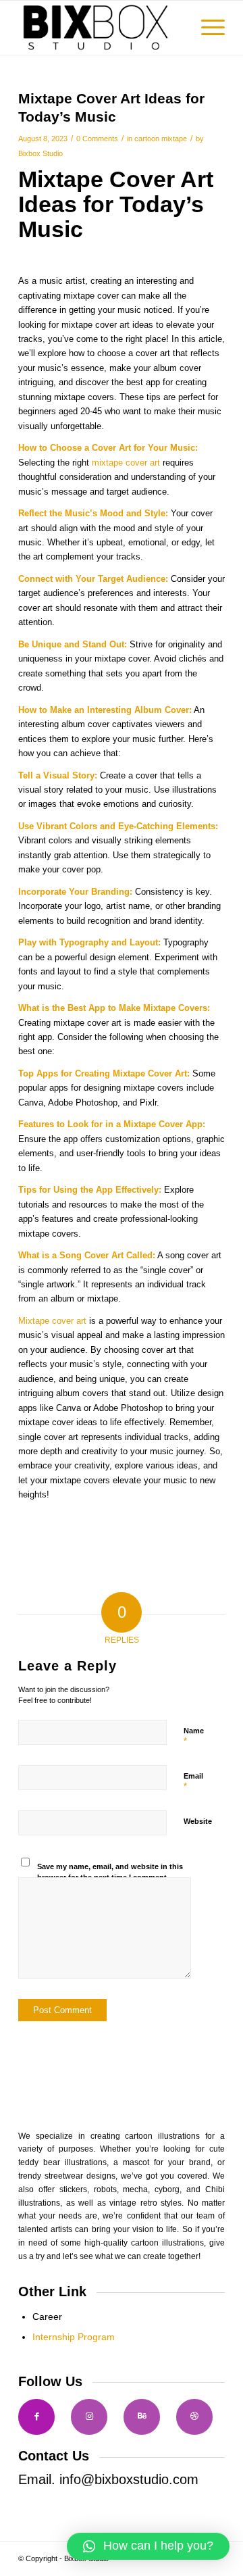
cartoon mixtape (161, 139)
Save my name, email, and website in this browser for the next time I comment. (110, 1872)
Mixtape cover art (52, 1321)
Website (198, 1821)
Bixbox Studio (40, 153)
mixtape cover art (126, 463)
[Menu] (206, 28)
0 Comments (97, 139)
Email (193, 1782)
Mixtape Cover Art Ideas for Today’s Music (116, 204)
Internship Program (74, 2337)
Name (194, 1737)
